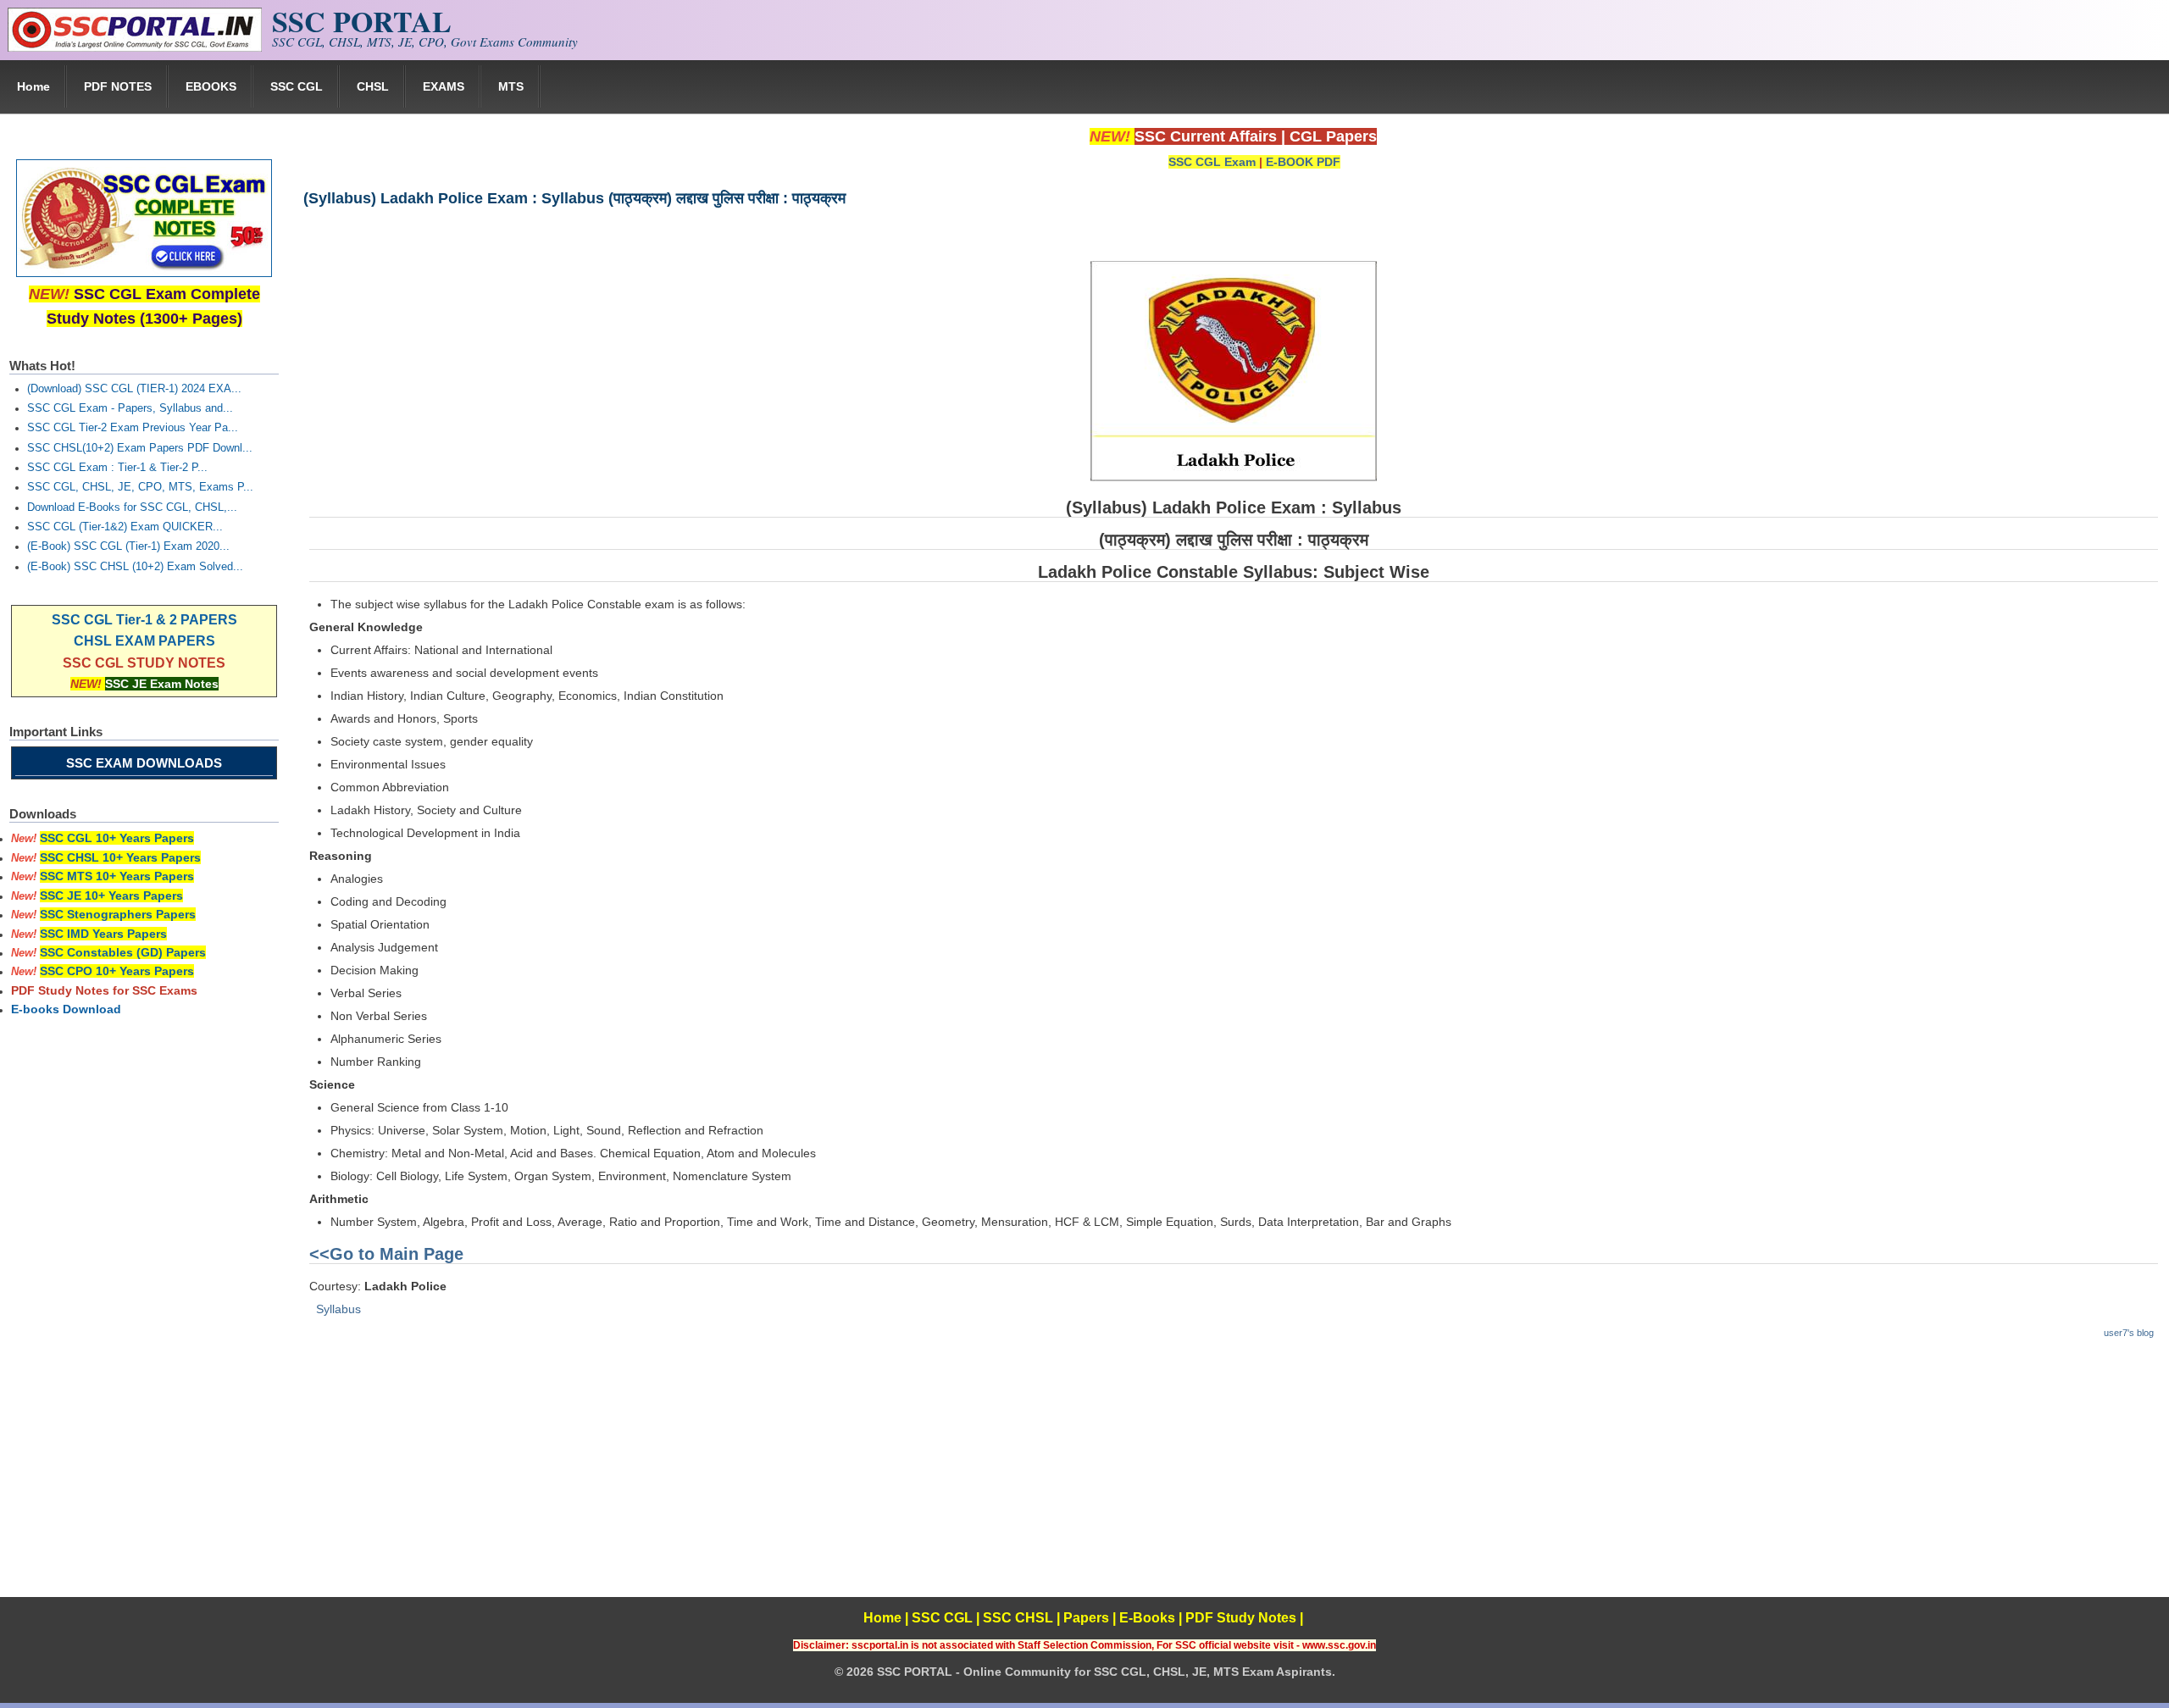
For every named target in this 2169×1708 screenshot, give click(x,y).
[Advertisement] (1233, 1478)
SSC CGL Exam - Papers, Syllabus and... (130, 408)
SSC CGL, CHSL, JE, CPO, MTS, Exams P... (140, 487)
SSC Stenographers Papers (118, 914)
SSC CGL (297, 86)
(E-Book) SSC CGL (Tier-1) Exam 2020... (128, 546)
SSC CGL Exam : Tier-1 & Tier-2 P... (117, 468)
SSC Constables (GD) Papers (123, 952)
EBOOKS (211, 86)
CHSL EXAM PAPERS (144, 641)
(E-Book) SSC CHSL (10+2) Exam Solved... (135, 567)
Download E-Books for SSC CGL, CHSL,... (132, 507)
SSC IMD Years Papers (103, 934)
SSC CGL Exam (1212, 162)
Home (33, 86)
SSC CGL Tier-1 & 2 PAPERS (144, 620)
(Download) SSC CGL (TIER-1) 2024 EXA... (134, 389)
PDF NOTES (118, 86)
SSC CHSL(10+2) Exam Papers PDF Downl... (140, 448)
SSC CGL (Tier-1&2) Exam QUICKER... (125, 527)
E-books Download (66, 1009)
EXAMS (444, 86)
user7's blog (2129, 1333)
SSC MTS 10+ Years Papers (117, 876)
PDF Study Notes (1241, 1618)
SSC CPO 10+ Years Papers (117, 971)
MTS (511, 86)
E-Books (1147, 1618)
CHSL (373, 86)
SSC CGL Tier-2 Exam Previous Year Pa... (133, 428)
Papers (1086, 1618)
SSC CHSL (1018, 1618)
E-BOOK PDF (1303, 162)
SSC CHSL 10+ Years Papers (120, 857)
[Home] (135, 47)
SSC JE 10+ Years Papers (111, 896)
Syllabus (338, 1309)
